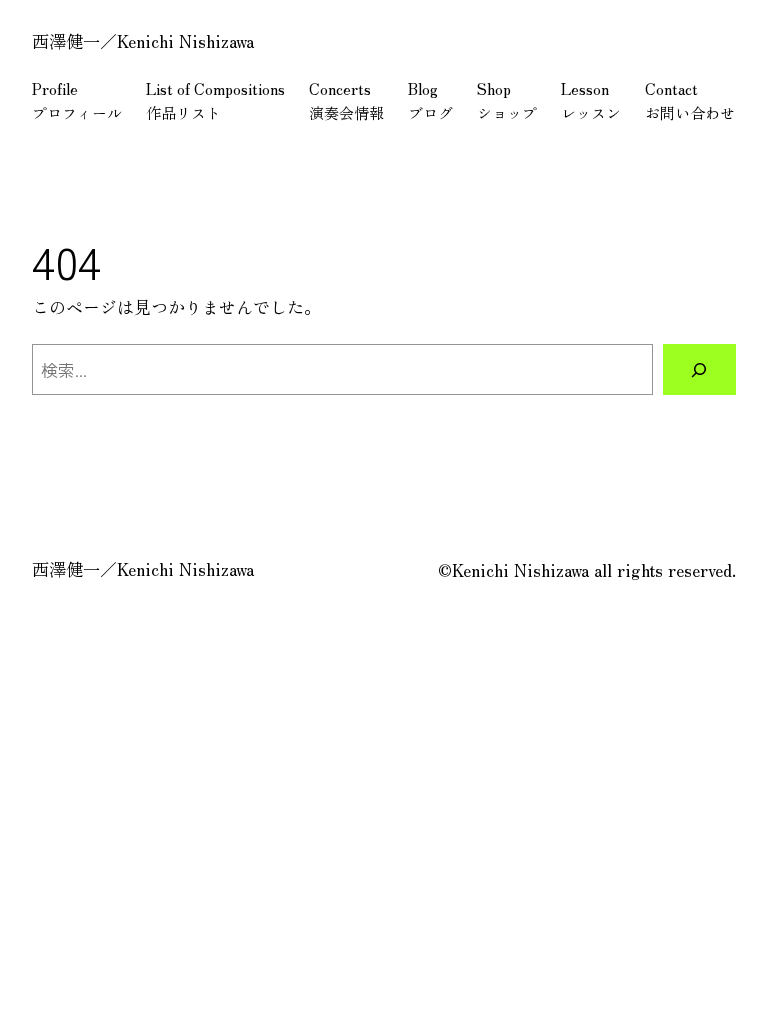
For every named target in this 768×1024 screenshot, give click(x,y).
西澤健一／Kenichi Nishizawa (143, 40)
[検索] (699, 369)
